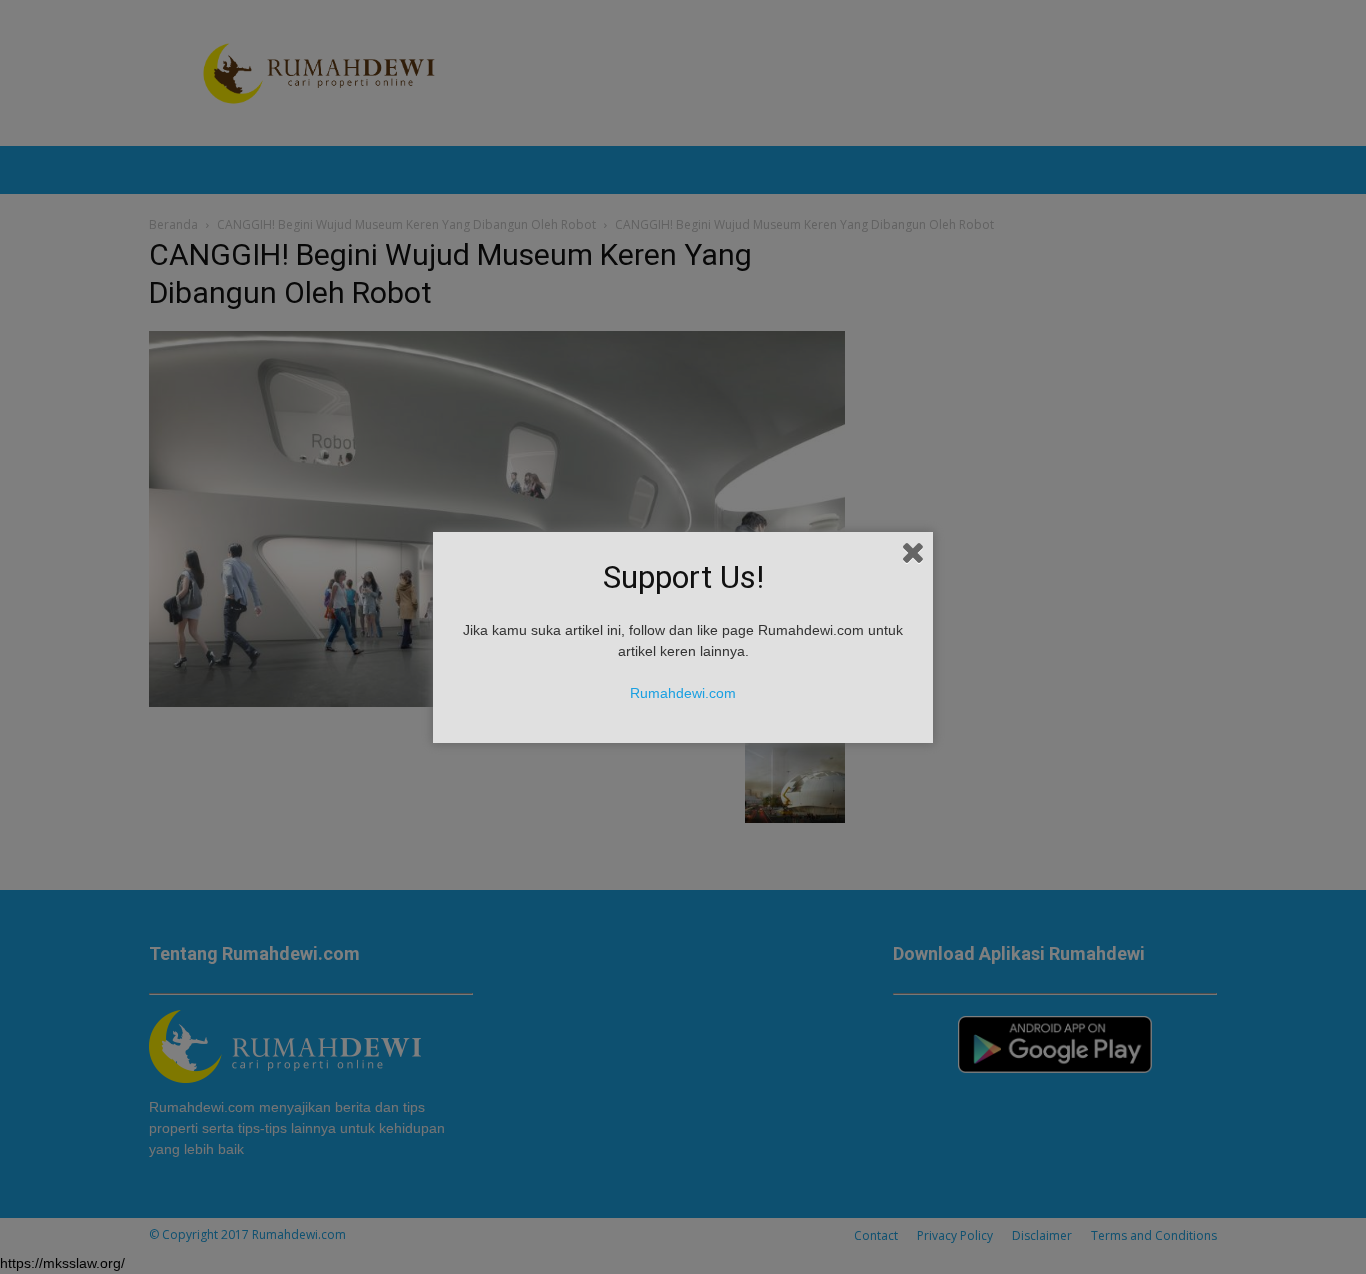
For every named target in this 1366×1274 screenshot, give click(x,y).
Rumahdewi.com (683, 693)
